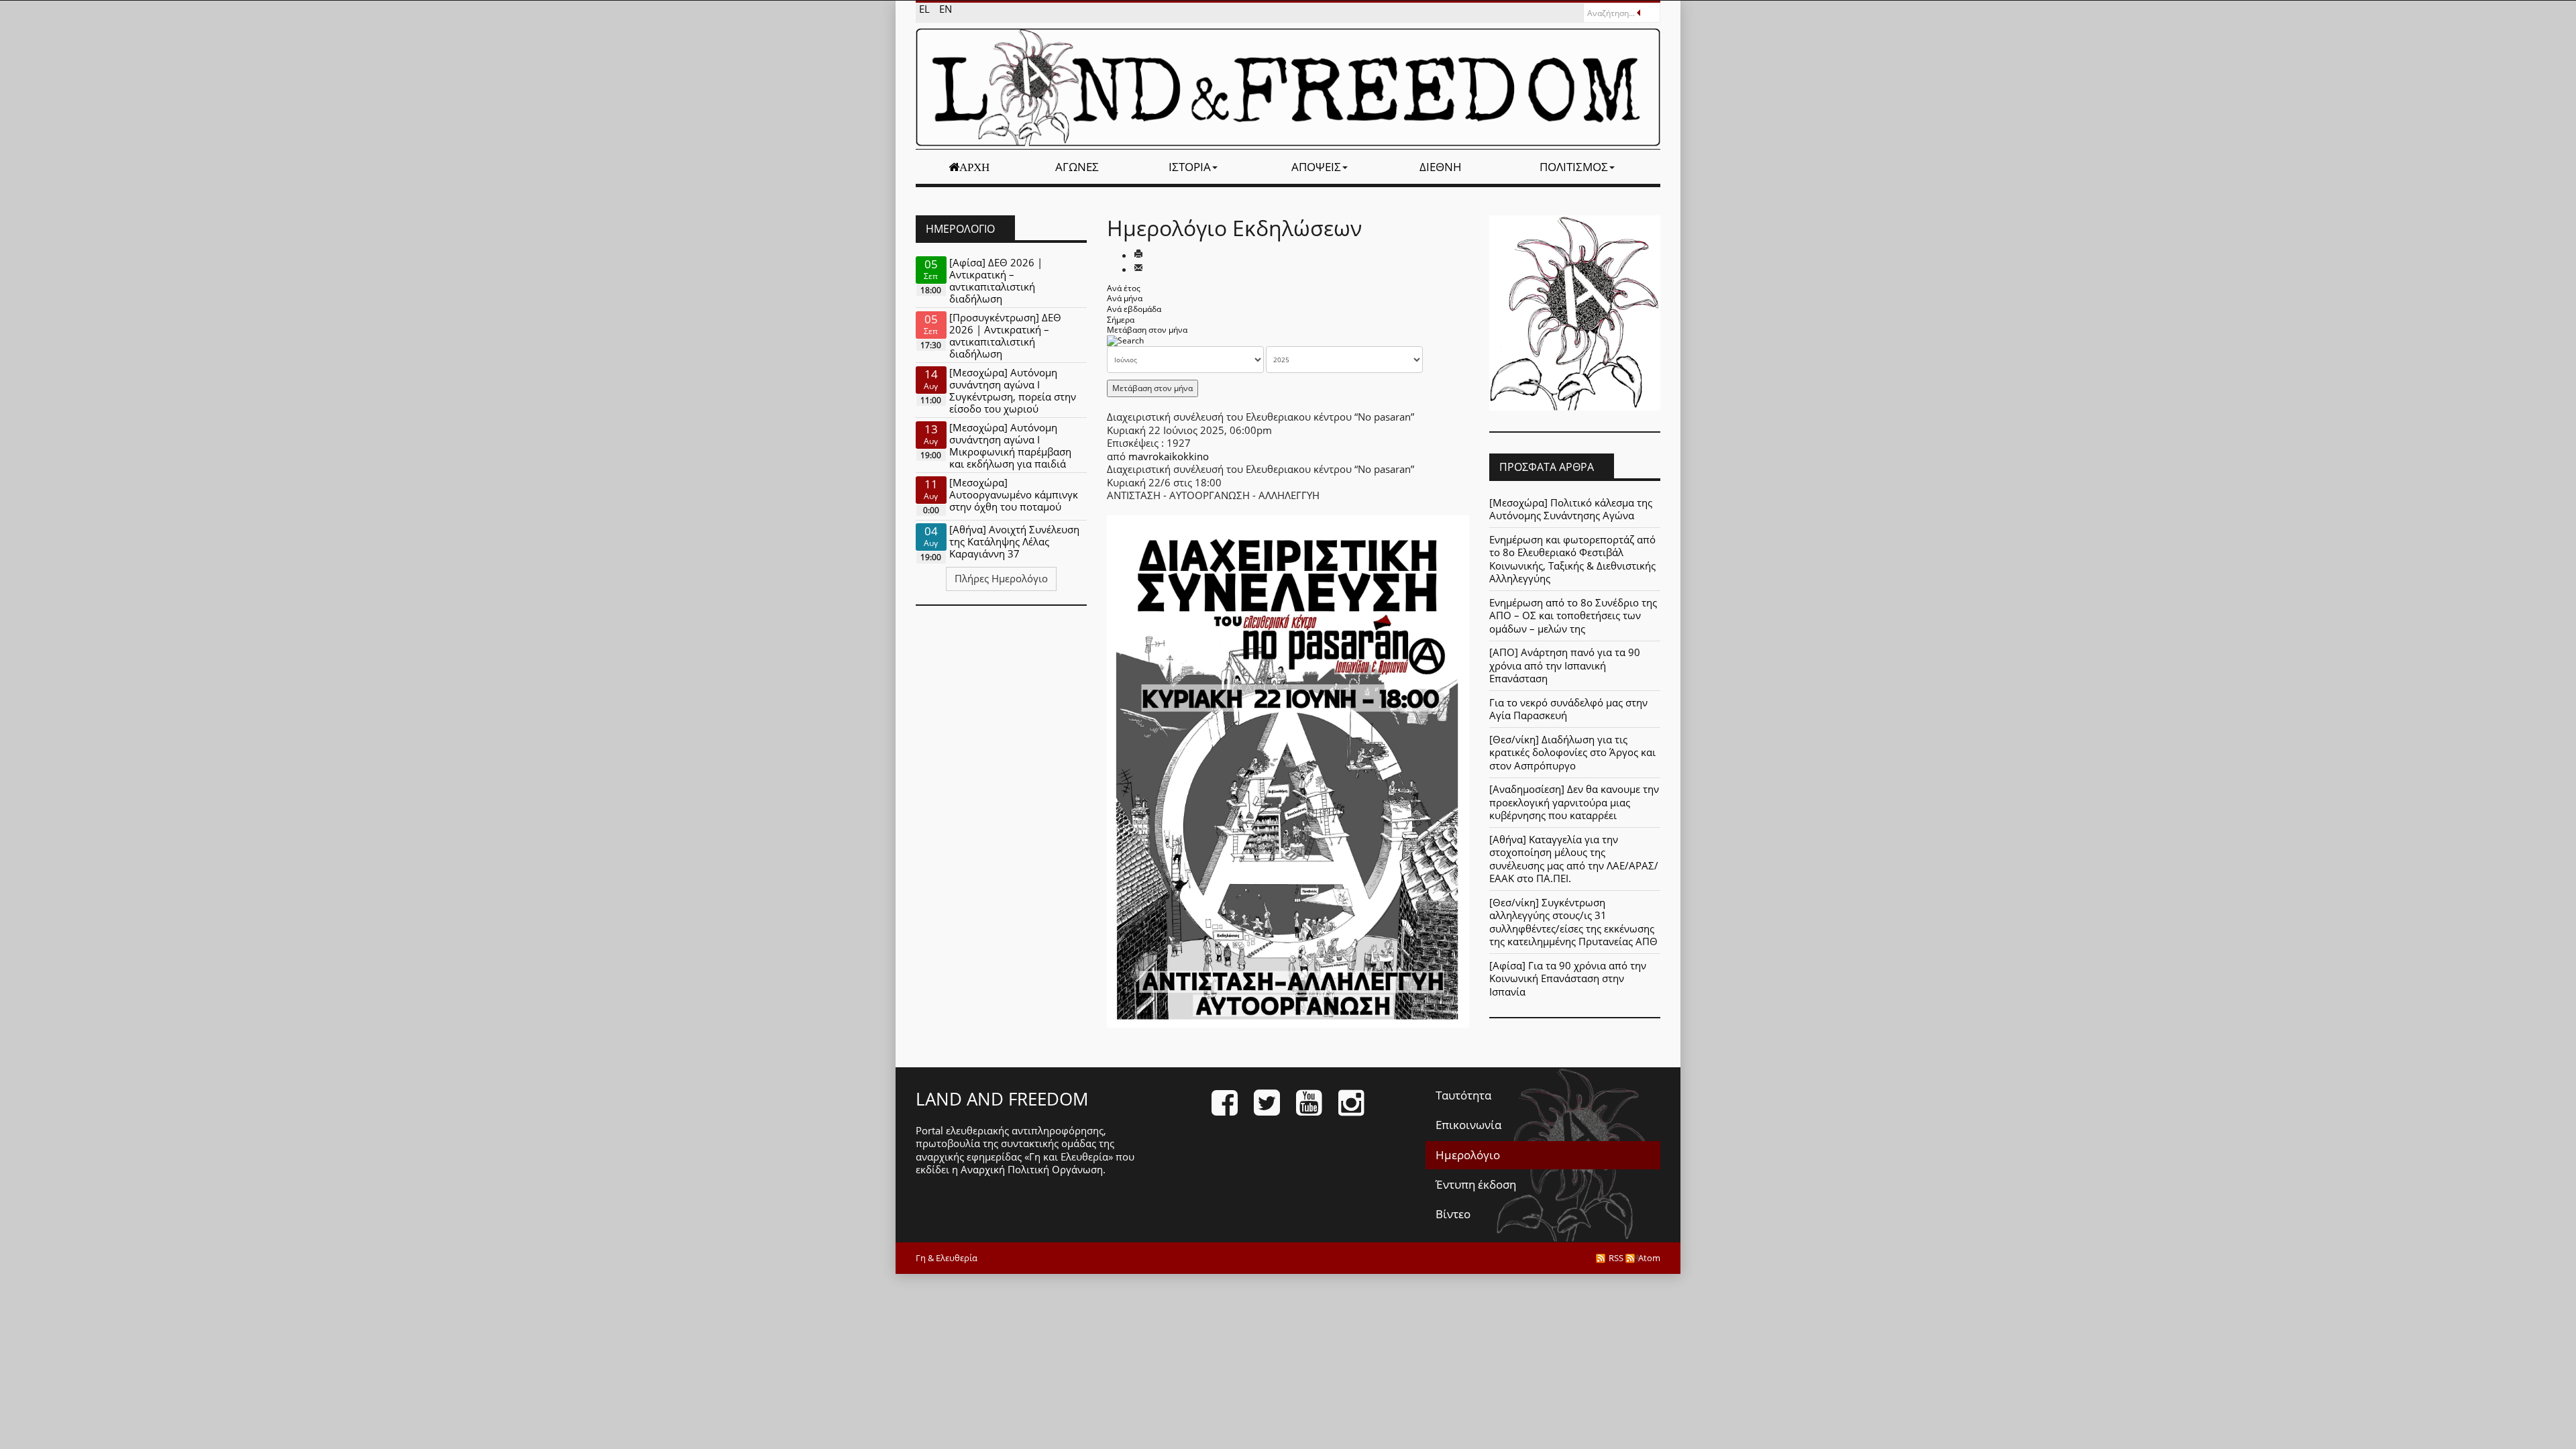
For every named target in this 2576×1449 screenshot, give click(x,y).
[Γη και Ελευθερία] (1288, 87)
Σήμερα (1121, 320)
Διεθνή (1441, 167)
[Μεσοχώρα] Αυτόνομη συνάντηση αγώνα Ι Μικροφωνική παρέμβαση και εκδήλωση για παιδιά (1010, 445)
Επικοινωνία (1468, 1125)
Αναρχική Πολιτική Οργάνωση (1032, 1169)
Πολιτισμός (1574, 167)
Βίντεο (1453, 1214)
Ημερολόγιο (1468, 1155)
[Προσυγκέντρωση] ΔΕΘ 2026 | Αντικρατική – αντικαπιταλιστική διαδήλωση (1005, 335)
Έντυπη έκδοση (1476, 1184)
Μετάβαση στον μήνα (1147, 330)
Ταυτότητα (1463, 1095)
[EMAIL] (1138, 269)
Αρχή (974, 167)
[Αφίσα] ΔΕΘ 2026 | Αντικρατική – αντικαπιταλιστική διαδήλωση (996, 280)
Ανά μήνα (1125, 298)
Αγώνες (1077, 167)
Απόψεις (1316, 167)
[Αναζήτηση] (1125, 340)
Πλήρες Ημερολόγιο (1001, 578)
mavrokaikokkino (1169, 456)
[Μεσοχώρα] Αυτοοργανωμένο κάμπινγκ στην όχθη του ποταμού (1014, 494)
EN (946, 9)
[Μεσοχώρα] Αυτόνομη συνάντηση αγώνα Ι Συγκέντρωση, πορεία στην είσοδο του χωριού (1013, 390)
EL (926, 9)
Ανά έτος (1124, 288)
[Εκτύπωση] (1138, 255)
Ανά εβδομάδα (1134, 309)
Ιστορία (1190, 167)
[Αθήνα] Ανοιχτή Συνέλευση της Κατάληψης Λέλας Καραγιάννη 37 (1014, 541)
